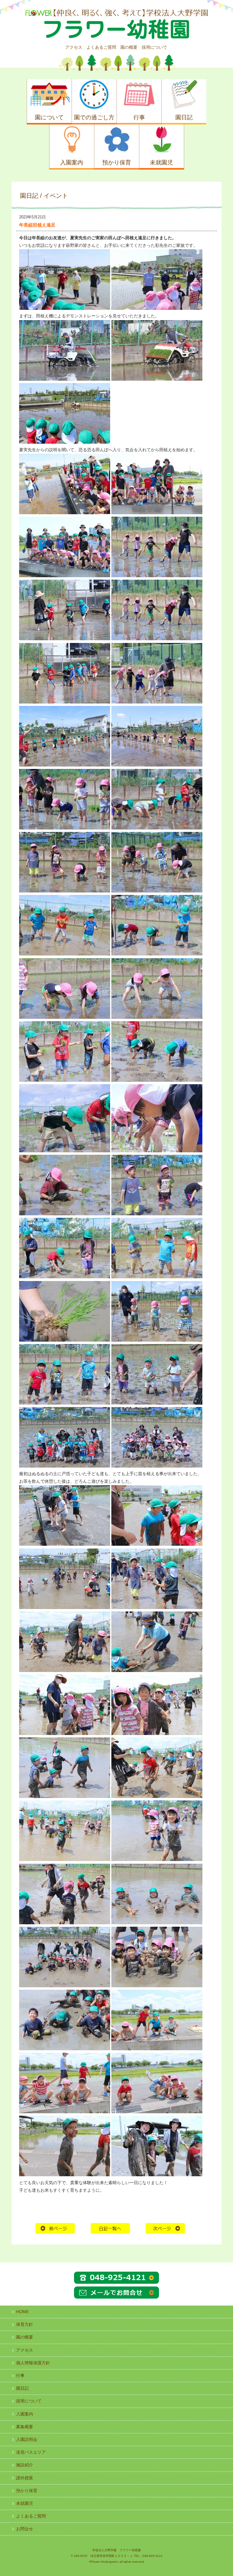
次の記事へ (165, 2228)
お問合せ (25, 2529)
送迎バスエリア (31, 2452)
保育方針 (25, 2324)
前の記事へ (55, 2228)
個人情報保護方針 (33, 2363)
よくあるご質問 (101, 47)
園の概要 (129, 47)
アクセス (74, 47)
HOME (110, 2228)
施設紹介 (25, 2465)
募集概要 (25, 2427)
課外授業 (25, 2478)
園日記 (22, 2388)
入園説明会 (27, 2439)
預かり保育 (27, 2491)
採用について (154, 47)
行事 (20, 2376)
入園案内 (25, 2414)
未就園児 (25, 2503)
